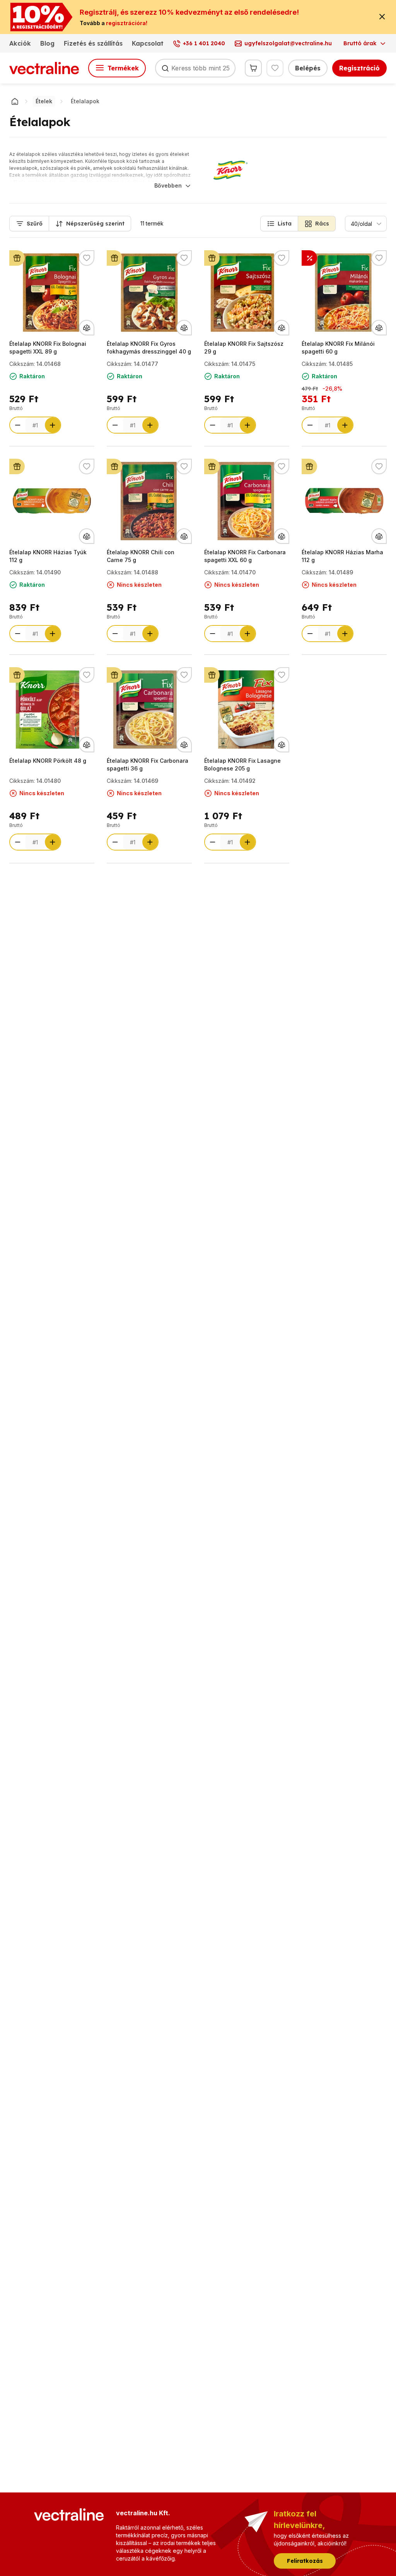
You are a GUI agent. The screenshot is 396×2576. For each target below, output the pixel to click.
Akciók (20, 43)
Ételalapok (85, 101)
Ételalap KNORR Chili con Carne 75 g (141, 556)
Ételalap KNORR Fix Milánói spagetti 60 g (338, 348)
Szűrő (35, 224)
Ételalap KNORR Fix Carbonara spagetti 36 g (148, 764)
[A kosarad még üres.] (253, 68)
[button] (279, 224)
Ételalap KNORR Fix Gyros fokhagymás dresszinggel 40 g (149, 348)
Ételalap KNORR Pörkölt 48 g (48, 761)
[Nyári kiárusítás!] (309, 258)
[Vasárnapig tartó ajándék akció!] (17, 258)
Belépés (308, 68)
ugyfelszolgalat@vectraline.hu (288, 43)
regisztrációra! (127, 23)
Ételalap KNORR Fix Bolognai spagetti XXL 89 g (48, 348)
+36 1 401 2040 (204, 43)
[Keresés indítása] (165, 68)
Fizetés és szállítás (93, 43)
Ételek (44, 101)
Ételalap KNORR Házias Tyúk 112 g (48, 556)
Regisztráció (359, 68)
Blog (47, 43)
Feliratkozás (305, 2561)
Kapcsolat (148, 43)
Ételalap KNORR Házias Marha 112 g (342, 556)
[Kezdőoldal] (15, 101)
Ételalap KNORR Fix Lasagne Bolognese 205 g (242, 764)
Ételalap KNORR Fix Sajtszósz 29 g (244, 348)
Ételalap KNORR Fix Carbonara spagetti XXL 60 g (245, 556)
